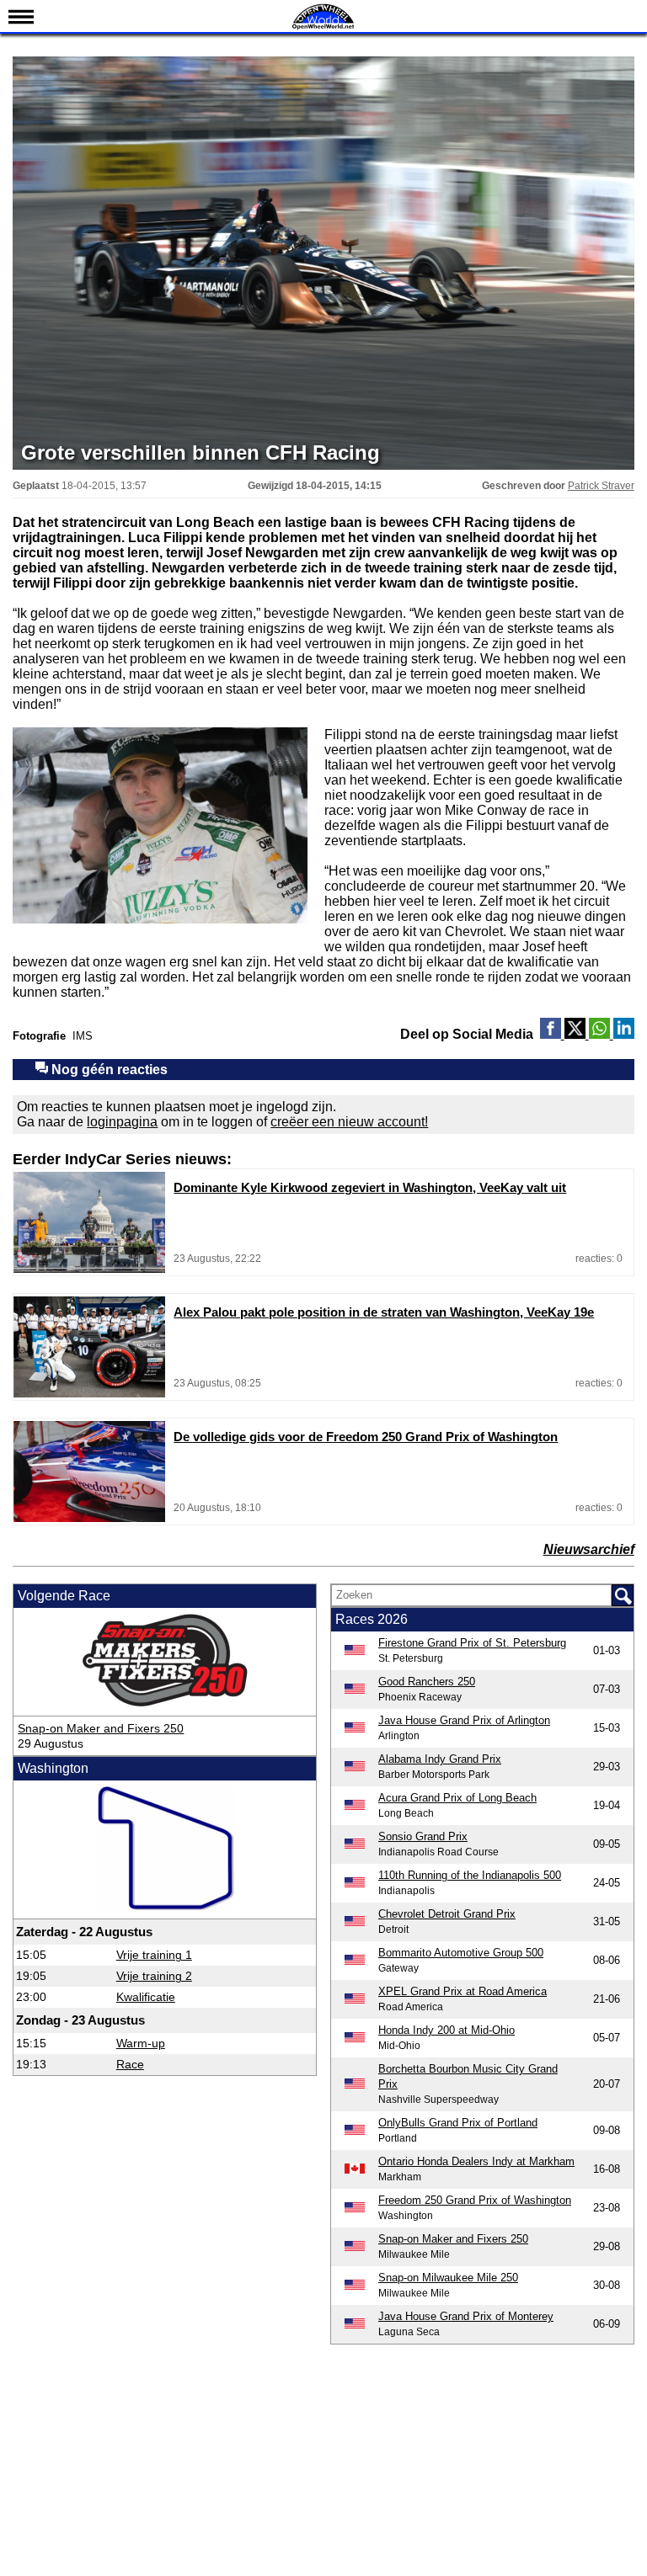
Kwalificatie (146, 1997)
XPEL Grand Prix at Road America (463, 1991)
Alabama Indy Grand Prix (440, 1759)
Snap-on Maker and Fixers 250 (101, 1728)
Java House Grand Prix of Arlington (464, 1720)
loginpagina (122, 1122)
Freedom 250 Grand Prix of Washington (475, 2200)
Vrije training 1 (154, 1955)
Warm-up (141, 2043)
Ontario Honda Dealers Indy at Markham (476, 2161)
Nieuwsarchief (589, 1549)
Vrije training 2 (154, 1976)
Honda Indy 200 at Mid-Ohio (446, 2030)
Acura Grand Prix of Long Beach (457, 1798)
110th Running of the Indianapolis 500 (470, 1875)
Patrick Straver (601, 486)
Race (130, 2064)
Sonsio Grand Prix (423, 1836)
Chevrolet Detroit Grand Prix (447, 1914)
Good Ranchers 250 (427, 1682)
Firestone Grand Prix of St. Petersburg (472, 1643)
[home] (323, 27)
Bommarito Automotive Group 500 (461, 1953)
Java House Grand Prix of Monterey (466, 2316)
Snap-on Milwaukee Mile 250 (448, 2278)
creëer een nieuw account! (349, 1122)
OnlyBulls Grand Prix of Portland (458, 2123)
